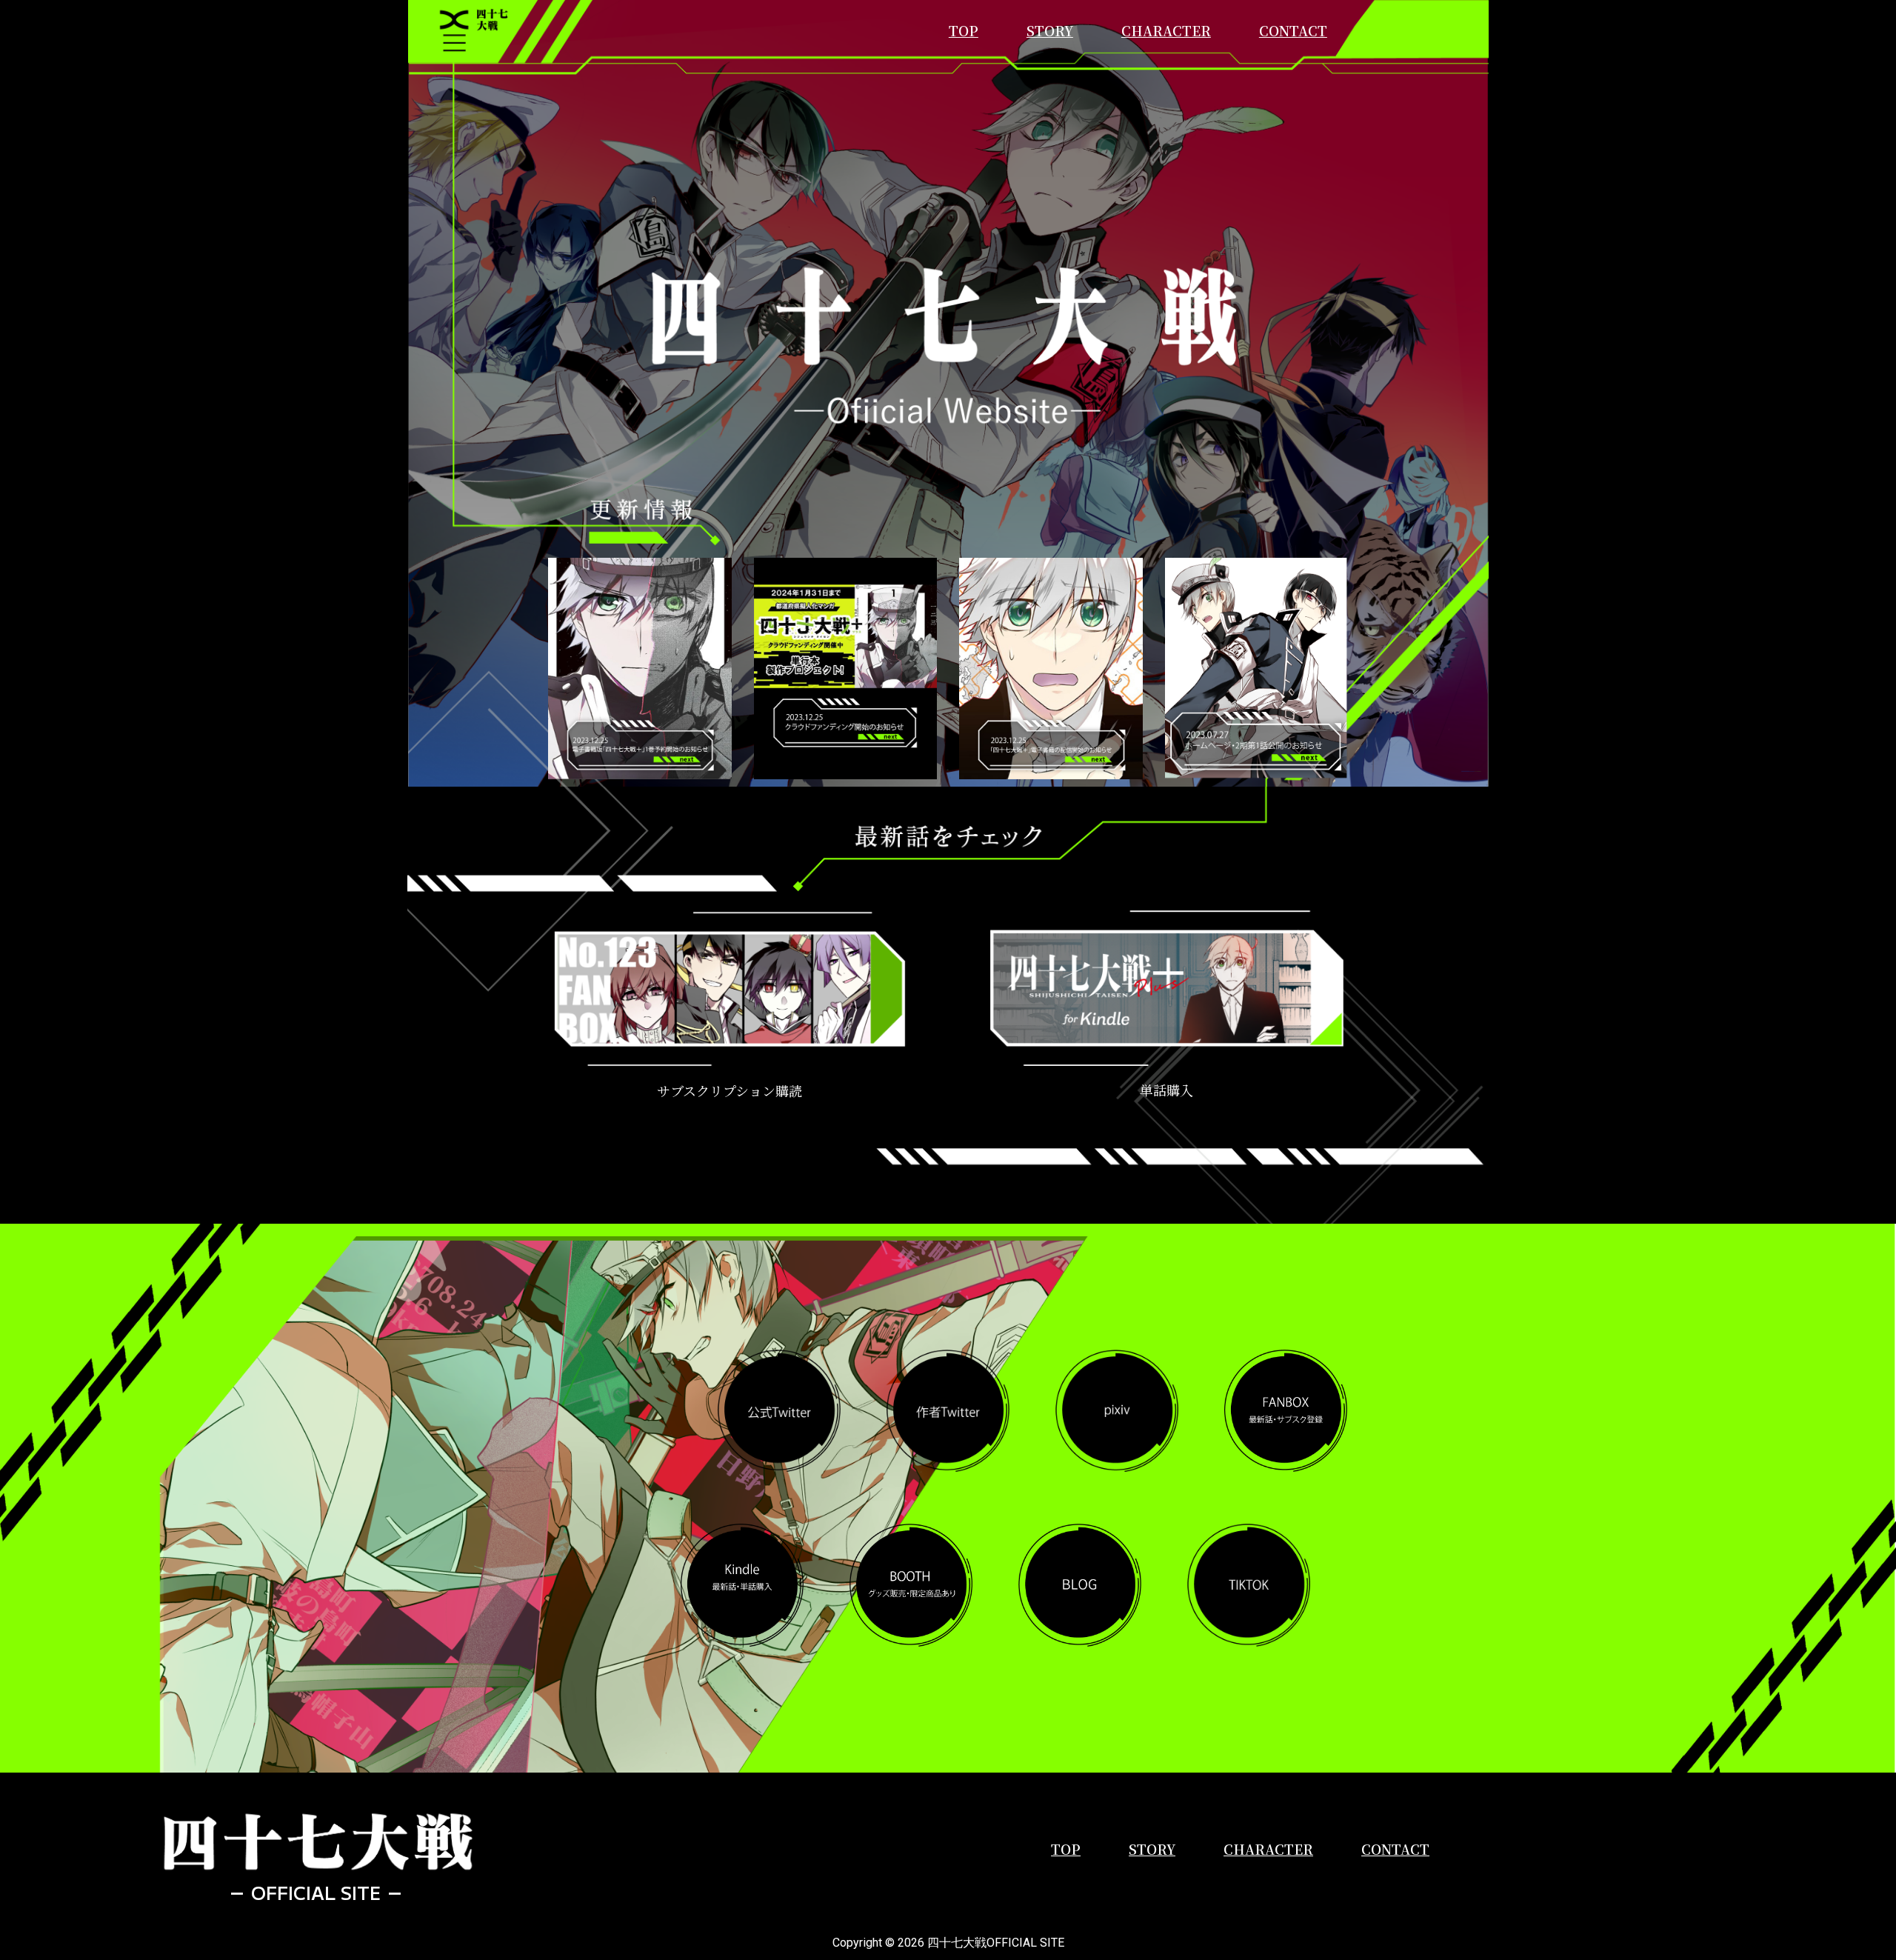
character (1166, 30)
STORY (1050, 30)
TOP (964, 30)
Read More (640, 719)
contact (1293, 30)
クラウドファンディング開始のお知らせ (845, 626)
